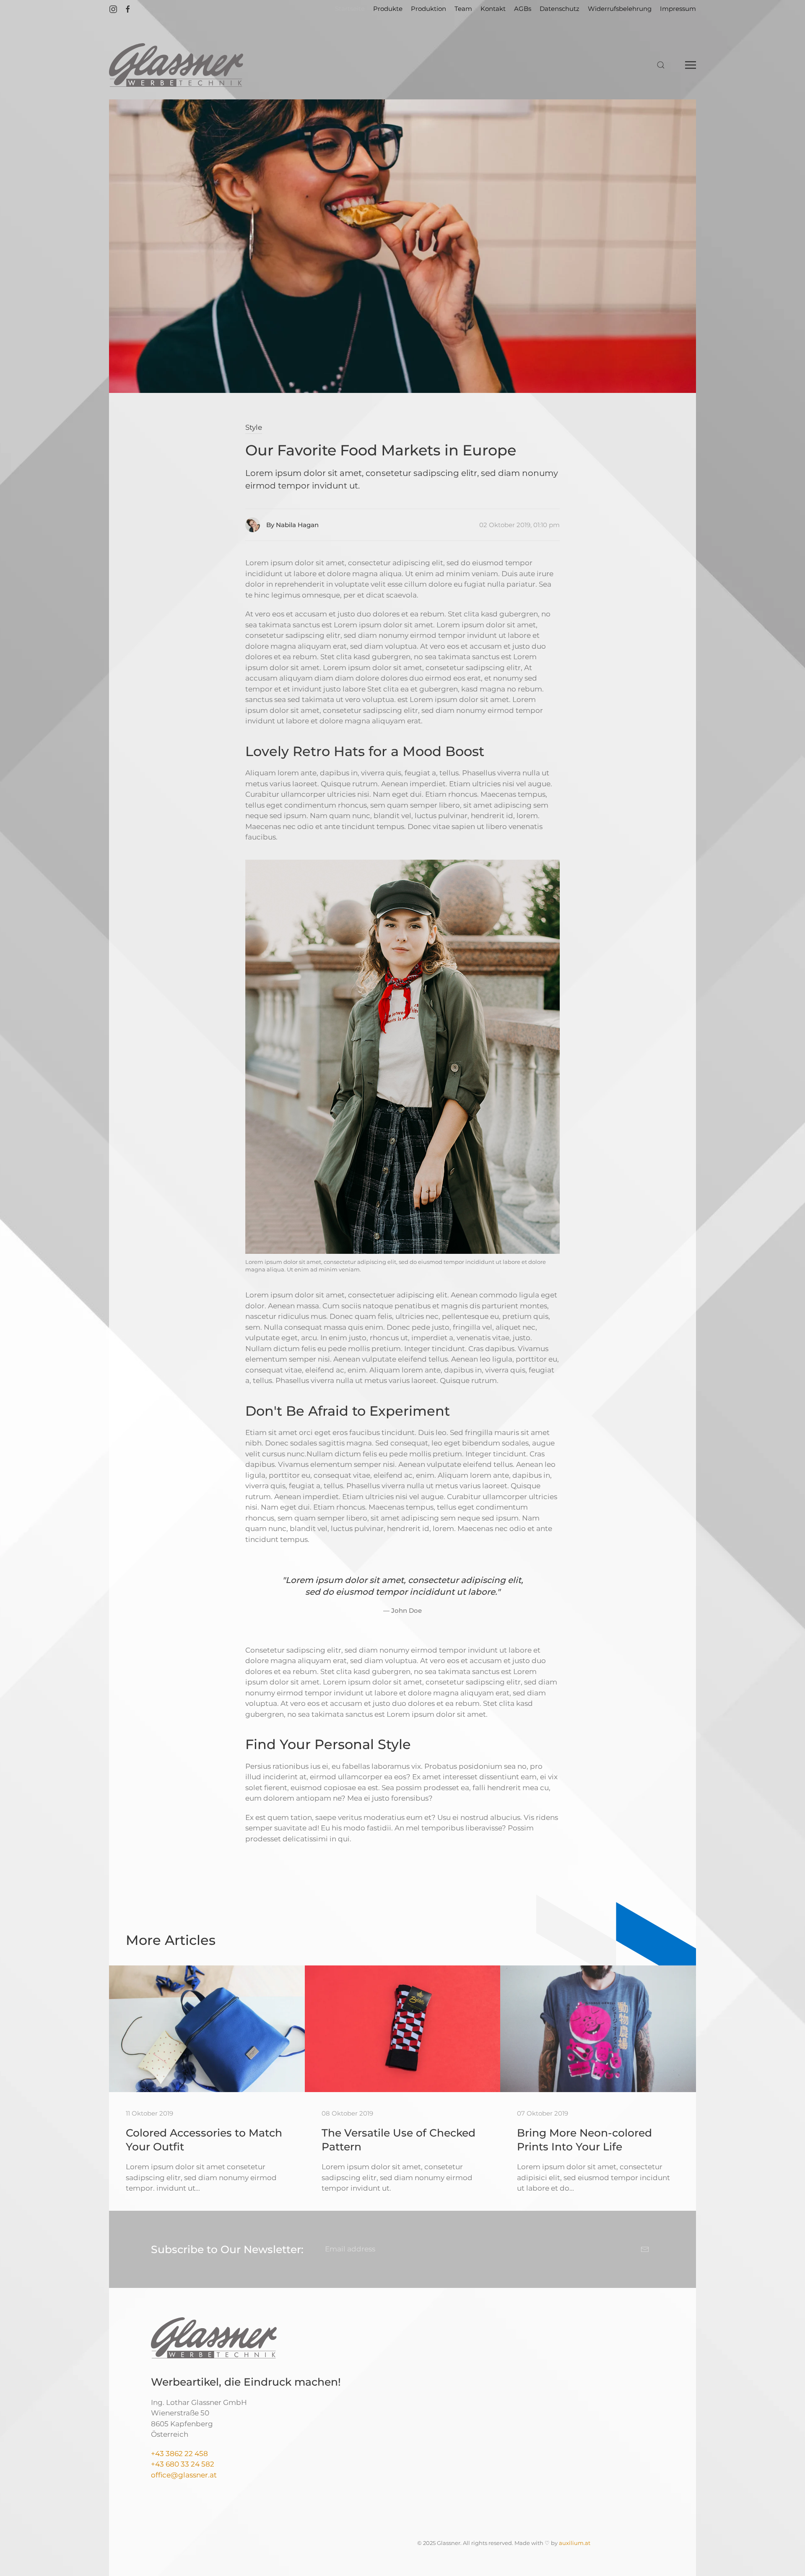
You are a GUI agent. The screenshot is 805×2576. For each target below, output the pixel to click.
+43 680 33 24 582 (183, 2464)
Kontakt (493, 9)
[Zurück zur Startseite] (176, 65)
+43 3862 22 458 (179, 2454)
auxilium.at (575, 2543)
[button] (661, 65)
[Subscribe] (645, 2249)
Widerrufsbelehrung (620, 9)
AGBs (523, 9)
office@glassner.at (184, 2475)
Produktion (428, 9)
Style (254, 427)
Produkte (388, 9)
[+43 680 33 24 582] (215, 2464)
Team (463, 9)
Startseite (350, 9)
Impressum (678, 9)
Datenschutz (560, 9)
